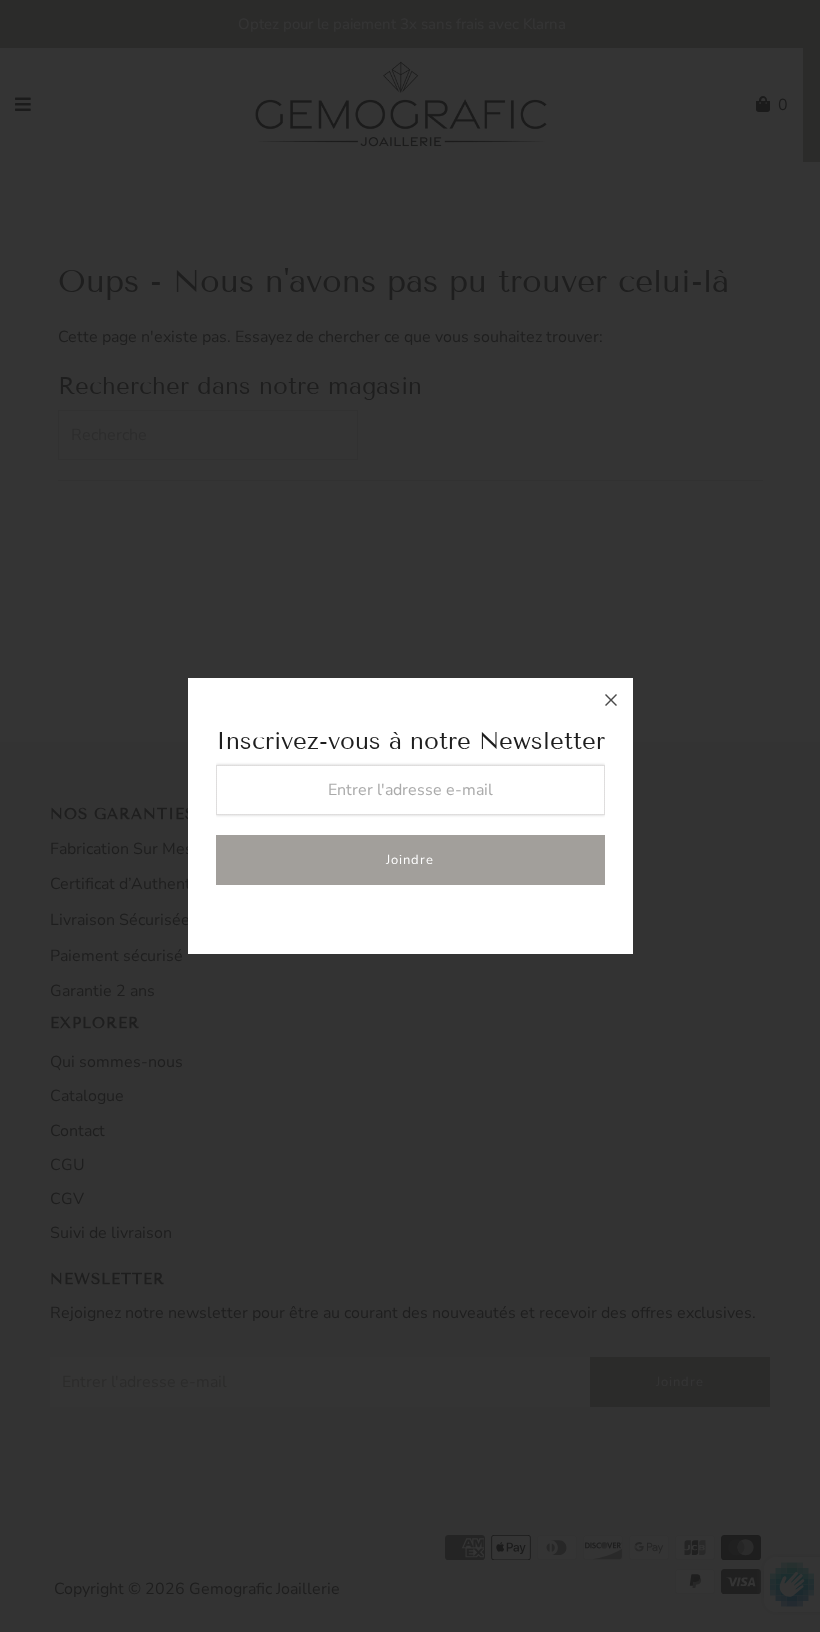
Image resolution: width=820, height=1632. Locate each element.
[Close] (611, 700)
